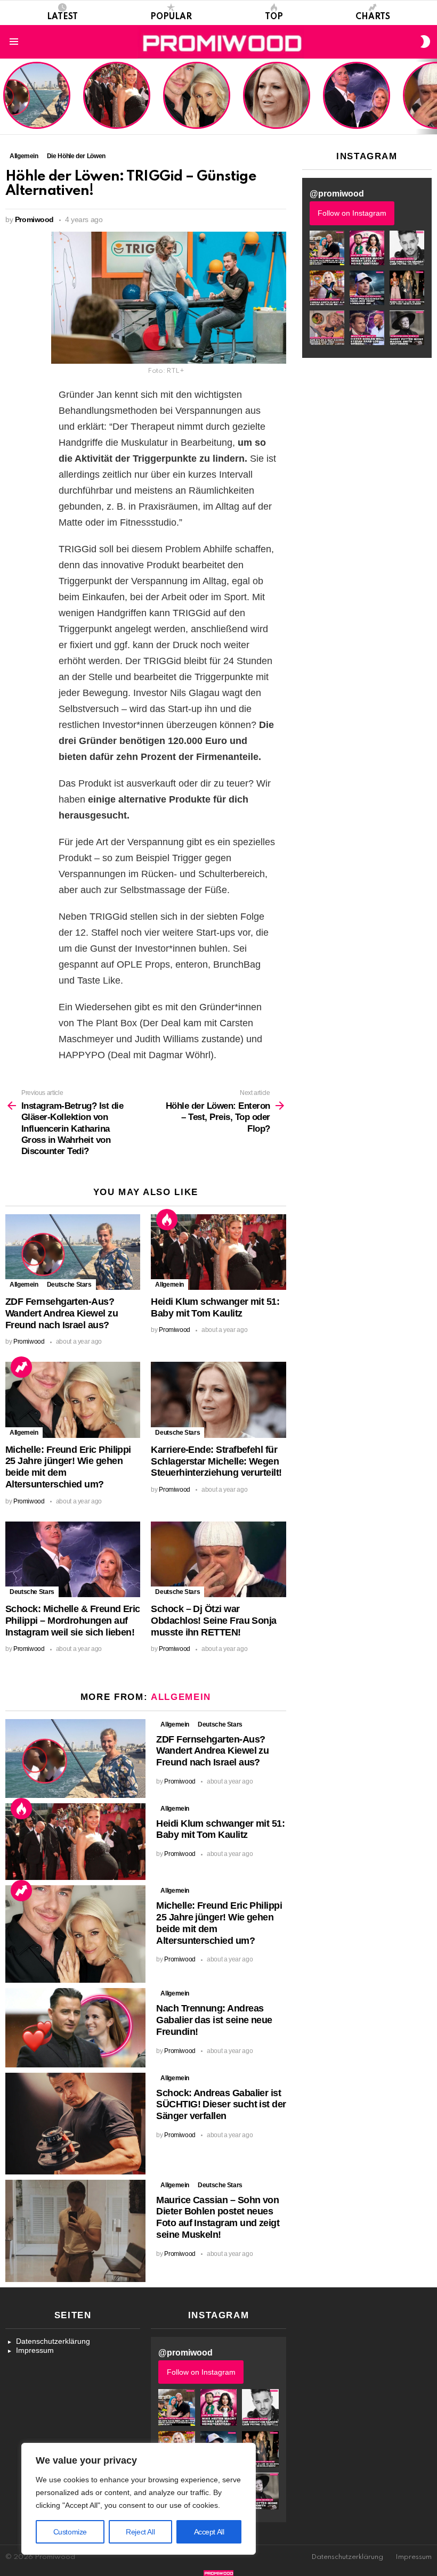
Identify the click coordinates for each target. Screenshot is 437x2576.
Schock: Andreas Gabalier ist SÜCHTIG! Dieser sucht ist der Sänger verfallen (221, 2105)
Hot (167, 1220)
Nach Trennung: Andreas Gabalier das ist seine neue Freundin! (214, 2020)
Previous (5, 96)
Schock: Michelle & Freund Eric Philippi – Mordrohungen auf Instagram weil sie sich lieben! (355, 96)
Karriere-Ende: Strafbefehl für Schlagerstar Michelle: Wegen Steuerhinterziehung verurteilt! (278, 101)
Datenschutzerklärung (53, 2341)
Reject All (140, 2532)
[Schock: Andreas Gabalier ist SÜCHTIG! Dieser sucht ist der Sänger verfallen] (75, 2124)
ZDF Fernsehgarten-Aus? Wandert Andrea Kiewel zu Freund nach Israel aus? (35, 101)
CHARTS (373, 17)
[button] (327, 248)
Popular (171, 17)
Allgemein (24, 1285)
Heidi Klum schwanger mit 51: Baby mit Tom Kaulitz (117, 109)
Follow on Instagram (352, 213)
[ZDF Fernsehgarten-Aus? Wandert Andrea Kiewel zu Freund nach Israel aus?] (73, 1252)
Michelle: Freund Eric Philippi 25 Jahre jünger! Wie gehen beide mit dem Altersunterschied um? (198, 96)
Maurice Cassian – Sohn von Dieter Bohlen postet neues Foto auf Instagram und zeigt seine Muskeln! (218, 2217)
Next (432, 96)
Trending (21, 1367)
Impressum (35, 2350)
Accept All (209, 2532)
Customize (70, 2532)
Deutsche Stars (69, 1285)
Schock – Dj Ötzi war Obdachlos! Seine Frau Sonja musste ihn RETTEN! (213, 1621)
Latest (62, 17)
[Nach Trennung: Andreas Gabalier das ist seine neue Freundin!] (75, 2027)
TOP (274, 17)
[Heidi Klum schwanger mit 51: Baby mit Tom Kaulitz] (218, 1252)
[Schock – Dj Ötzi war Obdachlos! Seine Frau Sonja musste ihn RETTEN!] (218, 1559)
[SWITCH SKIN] (425, 42)
